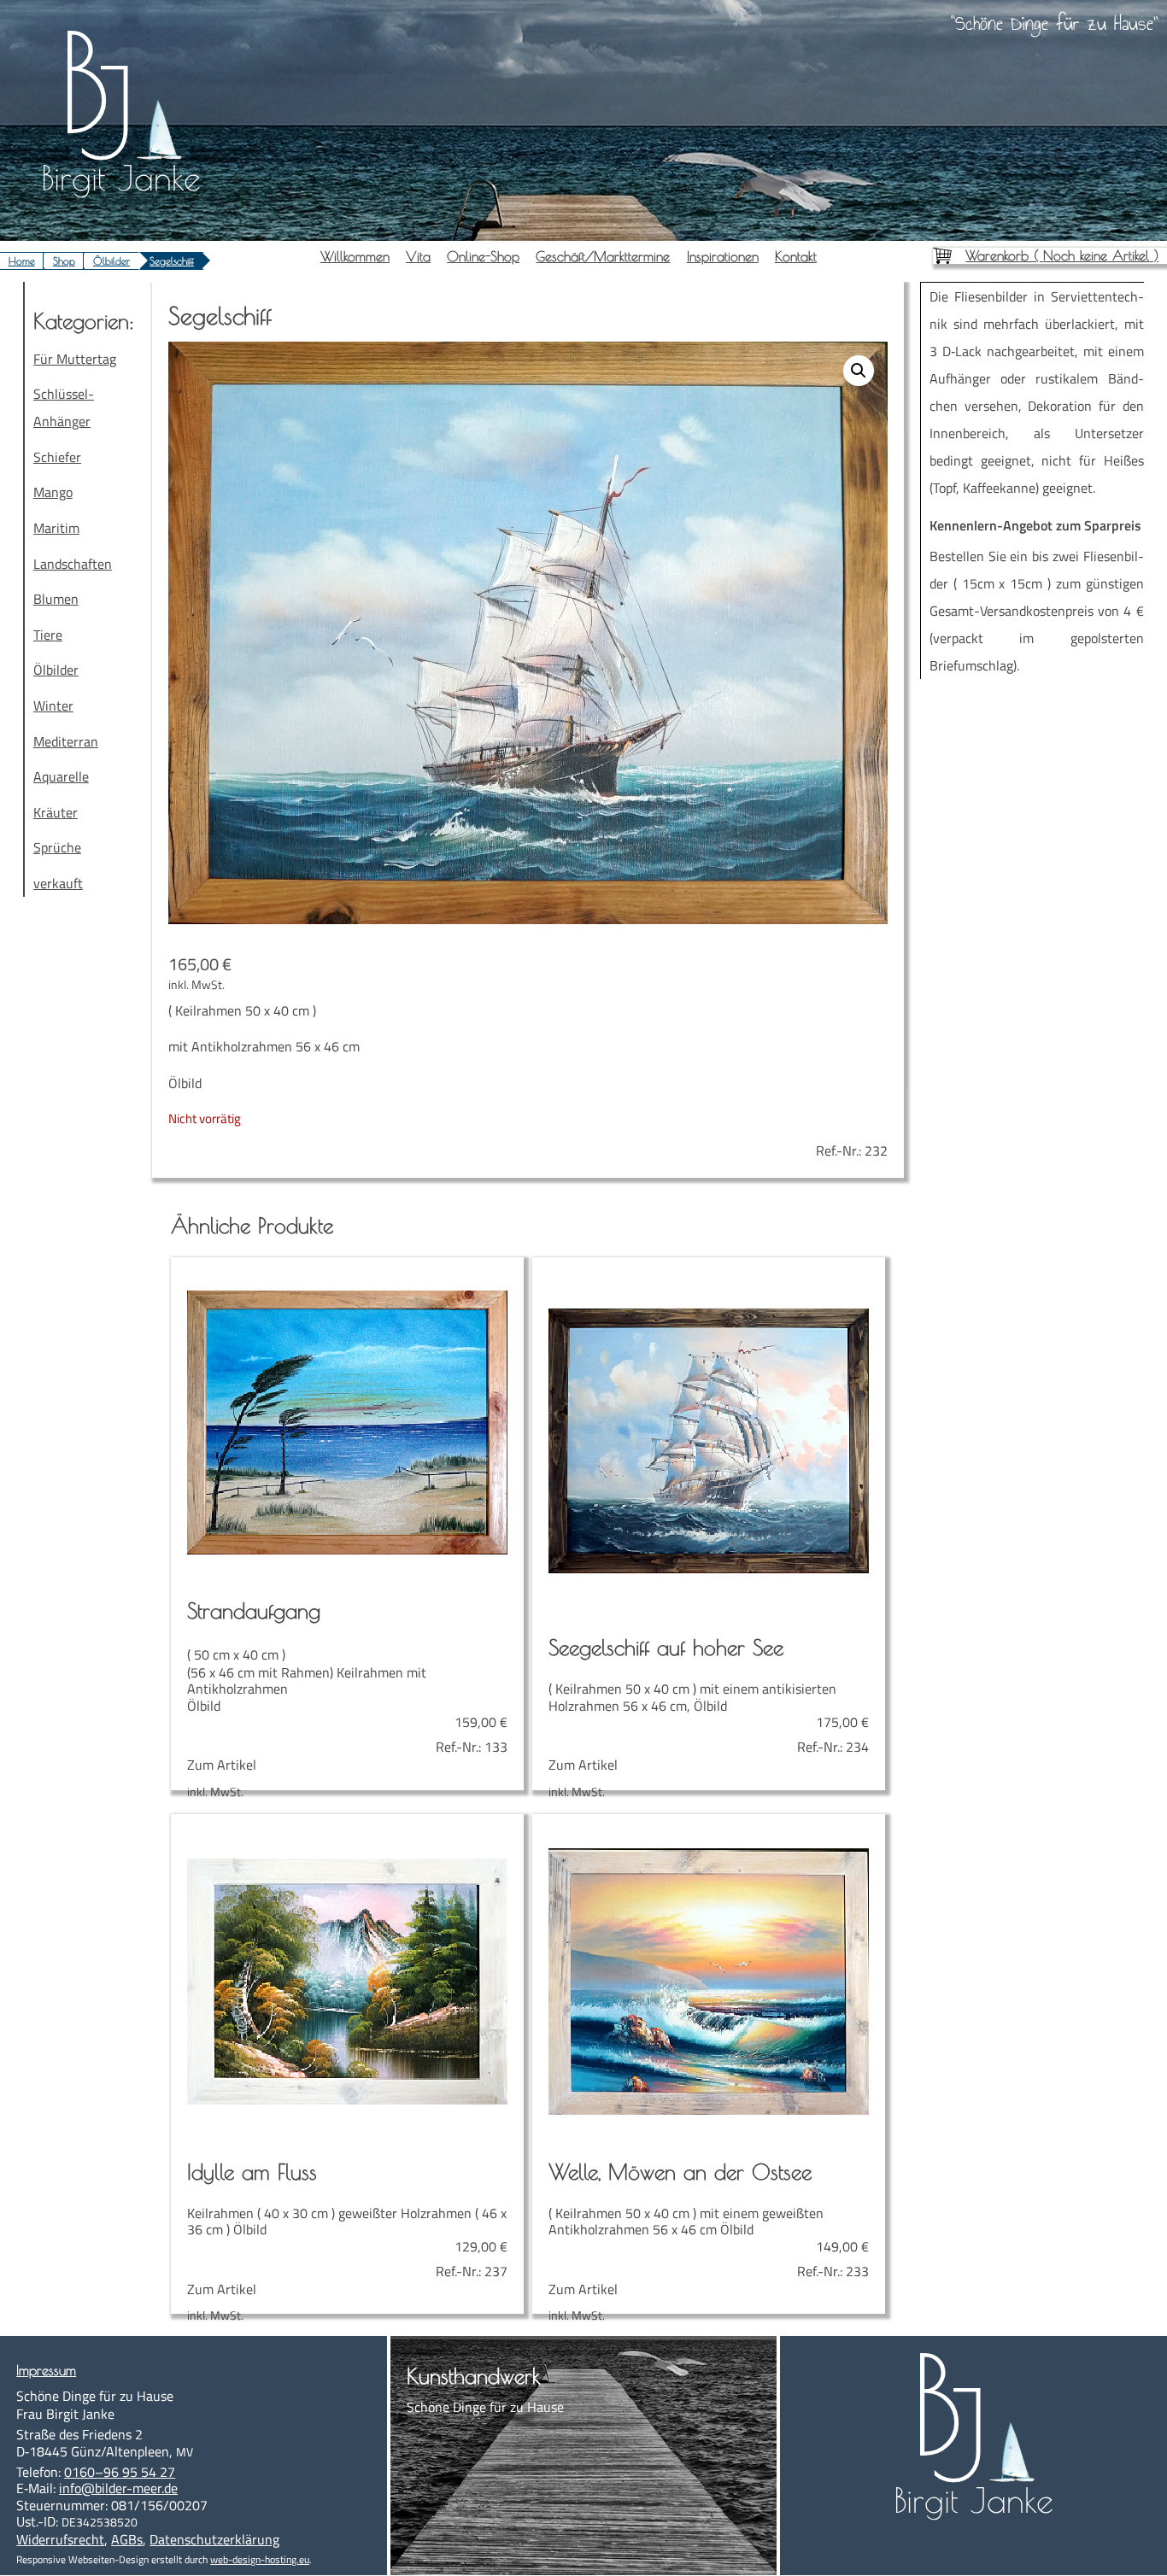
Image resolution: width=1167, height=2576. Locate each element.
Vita (418, 256)
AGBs (127, 2539)
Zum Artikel (347, 1686)
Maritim (56, 528)
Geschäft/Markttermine (603, 256)
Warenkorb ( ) (1062, 255)
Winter (53, 705)
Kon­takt (796, 256)
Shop (64, 261)
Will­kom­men (355, 256)
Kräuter (56, 812)
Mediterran (66, 741)
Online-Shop (483, 256)
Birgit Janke (121, 178)
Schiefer (57, 457)
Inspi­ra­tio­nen (723, 256)
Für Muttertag (75, 359)
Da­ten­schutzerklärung (214, 2539)
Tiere (48, 635)
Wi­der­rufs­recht (60, 2539)
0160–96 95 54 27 (120, 2472)
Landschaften (73, 564)
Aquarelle (61, 776)
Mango (53, 492)
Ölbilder (111, 261)
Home (22, 261)
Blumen (56, 599)
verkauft (58, 883)
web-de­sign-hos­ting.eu (260, 2559)
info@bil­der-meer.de (118, 2488)
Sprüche (57, 847)
